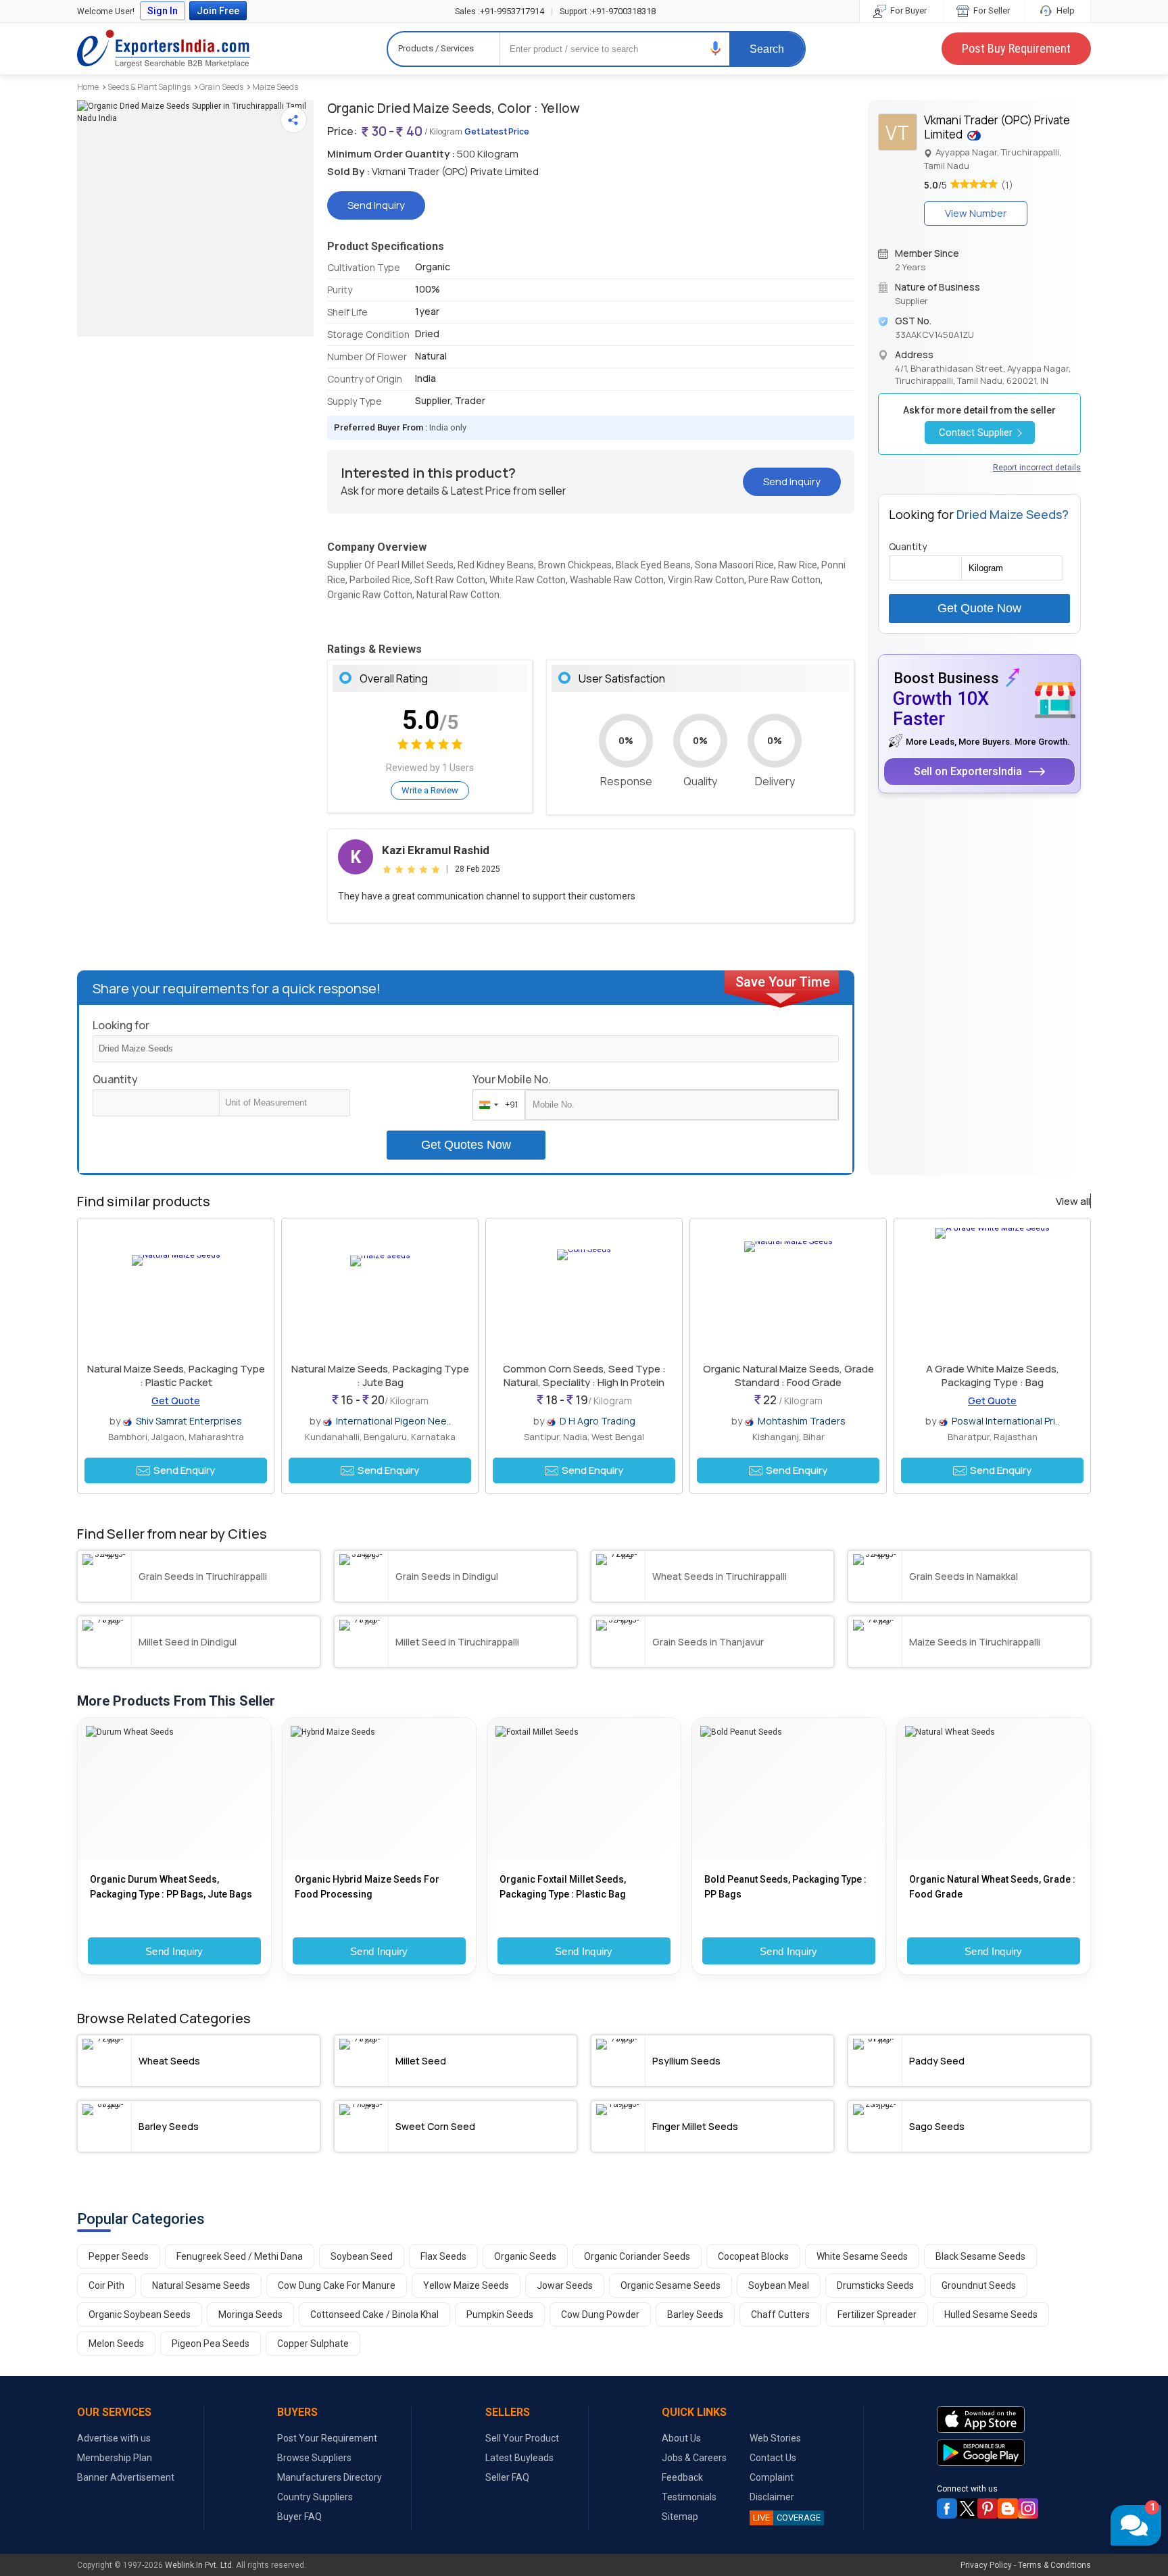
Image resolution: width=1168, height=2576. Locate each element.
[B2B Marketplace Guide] (1008, 2508)
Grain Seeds (221, 87)
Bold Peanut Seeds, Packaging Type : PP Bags (785, 1887)
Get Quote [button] (176, 1401)
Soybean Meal (779, 2285)
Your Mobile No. (512, 1079)
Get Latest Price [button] (497, 131)
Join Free (218, 11)
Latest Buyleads (519, 2458)
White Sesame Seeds (862, 2256)
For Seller (991, 10)
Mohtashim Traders (802, 1421)
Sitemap (680, 2517)
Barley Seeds (695, 2314)
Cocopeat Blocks (753, 2256)
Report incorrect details (1037, 468)
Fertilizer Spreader (877, 2314)
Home (88, 87)
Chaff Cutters (780, 2314)
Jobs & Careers (694, 2458)
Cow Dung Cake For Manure (337, 2285)
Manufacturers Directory (330, 2477)
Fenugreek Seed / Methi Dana (240, 2256)
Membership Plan (115, 2458)
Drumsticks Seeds (875, 2285)
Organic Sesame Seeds (671, 2285)
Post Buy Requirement (1016, 48)
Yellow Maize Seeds (466, 2285)
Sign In (163, 11)
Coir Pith (106, 2285)
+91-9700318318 (608, 11)
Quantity (115, 1079)
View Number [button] (976, 213)
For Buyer (907, 10)
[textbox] (285, 1103)
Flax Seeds (443, 2256)
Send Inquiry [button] (376, 205)
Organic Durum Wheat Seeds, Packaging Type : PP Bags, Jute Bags (171, 1887)
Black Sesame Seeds (980, 2256)
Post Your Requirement (327, 2438)
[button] (716, 48)
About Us (681, 2438)
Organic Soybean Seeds (140, 2314)
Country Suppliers (315, 2497)
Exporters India (164, 49)
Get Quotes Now (466, 1145)
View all (1073, 1202)
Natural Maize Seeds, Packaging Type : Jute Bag (380, 1376)
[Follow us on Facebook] (947, 2508)
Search (767, 49)
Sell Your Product (522, 2438)
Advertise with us (114, 2438)
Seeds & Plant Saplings (149, 87)
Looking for (121, 1025)
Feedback (682, 2477)
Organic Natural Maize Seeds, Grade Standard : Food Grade (788, 1376)
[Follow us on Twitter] (967, 2508)
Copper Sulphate (313, 2344)
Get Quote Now (979, 608)
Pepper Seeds (119, 2256)
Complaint (772, 2477)
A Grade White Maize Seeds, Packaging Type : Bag (993, 1376)
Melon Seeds (116, 2344)
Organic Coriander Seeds (637, 2256)
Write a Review (430, 790)
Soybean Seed (362, 2256)
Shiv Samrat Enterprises (189, 1421)
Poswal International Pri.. (1005, 1421)
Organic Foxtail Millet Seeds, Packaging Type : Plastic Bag (563, 1887)
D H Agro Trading (598, 1421)
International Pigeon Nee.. (393, 1421)
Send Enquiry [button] (184, 1470)
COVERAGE (787, 2518)
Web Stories (775, 2438)
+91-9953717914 (500, 11)
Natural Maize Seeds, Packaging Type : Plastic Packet (176, 1376)
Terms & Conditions (1054, 2565)
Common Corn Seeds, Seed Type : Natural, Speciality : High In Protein (584, 1376)
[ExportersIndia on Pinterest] (988, 2508)
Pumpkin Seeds (500, 2314)
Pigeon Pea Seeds (211, 2344)
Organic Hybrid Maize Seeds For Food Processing (367, 1887)
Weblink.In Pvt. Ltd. (199, 2565)
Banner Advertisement (126, 2477)
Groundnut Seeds (979, 2285)
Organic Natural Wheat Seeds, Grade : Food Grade (992, 1887)
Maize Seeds (275, 87)
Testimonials (689, 2497)
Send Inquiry (174, 1951)
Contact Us (773, 2458)
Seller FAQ (507, 2477)
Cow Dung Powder (600, 2314)
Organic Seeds (525, 2256)
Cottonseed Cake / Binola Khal (374, 2314)
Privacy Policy (986, 2565)
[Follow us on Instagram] (1028, 2508)
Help (1065, 10)
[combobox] (496, 1105)
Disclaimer (772, 2497)
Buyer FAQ (299, 2517)
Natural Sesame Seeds (201, 2285)
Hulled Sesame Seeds (991, 2314)
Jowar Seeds (565, 2285)
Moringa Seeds (250, 2314)
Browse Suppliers (314, 2458)
